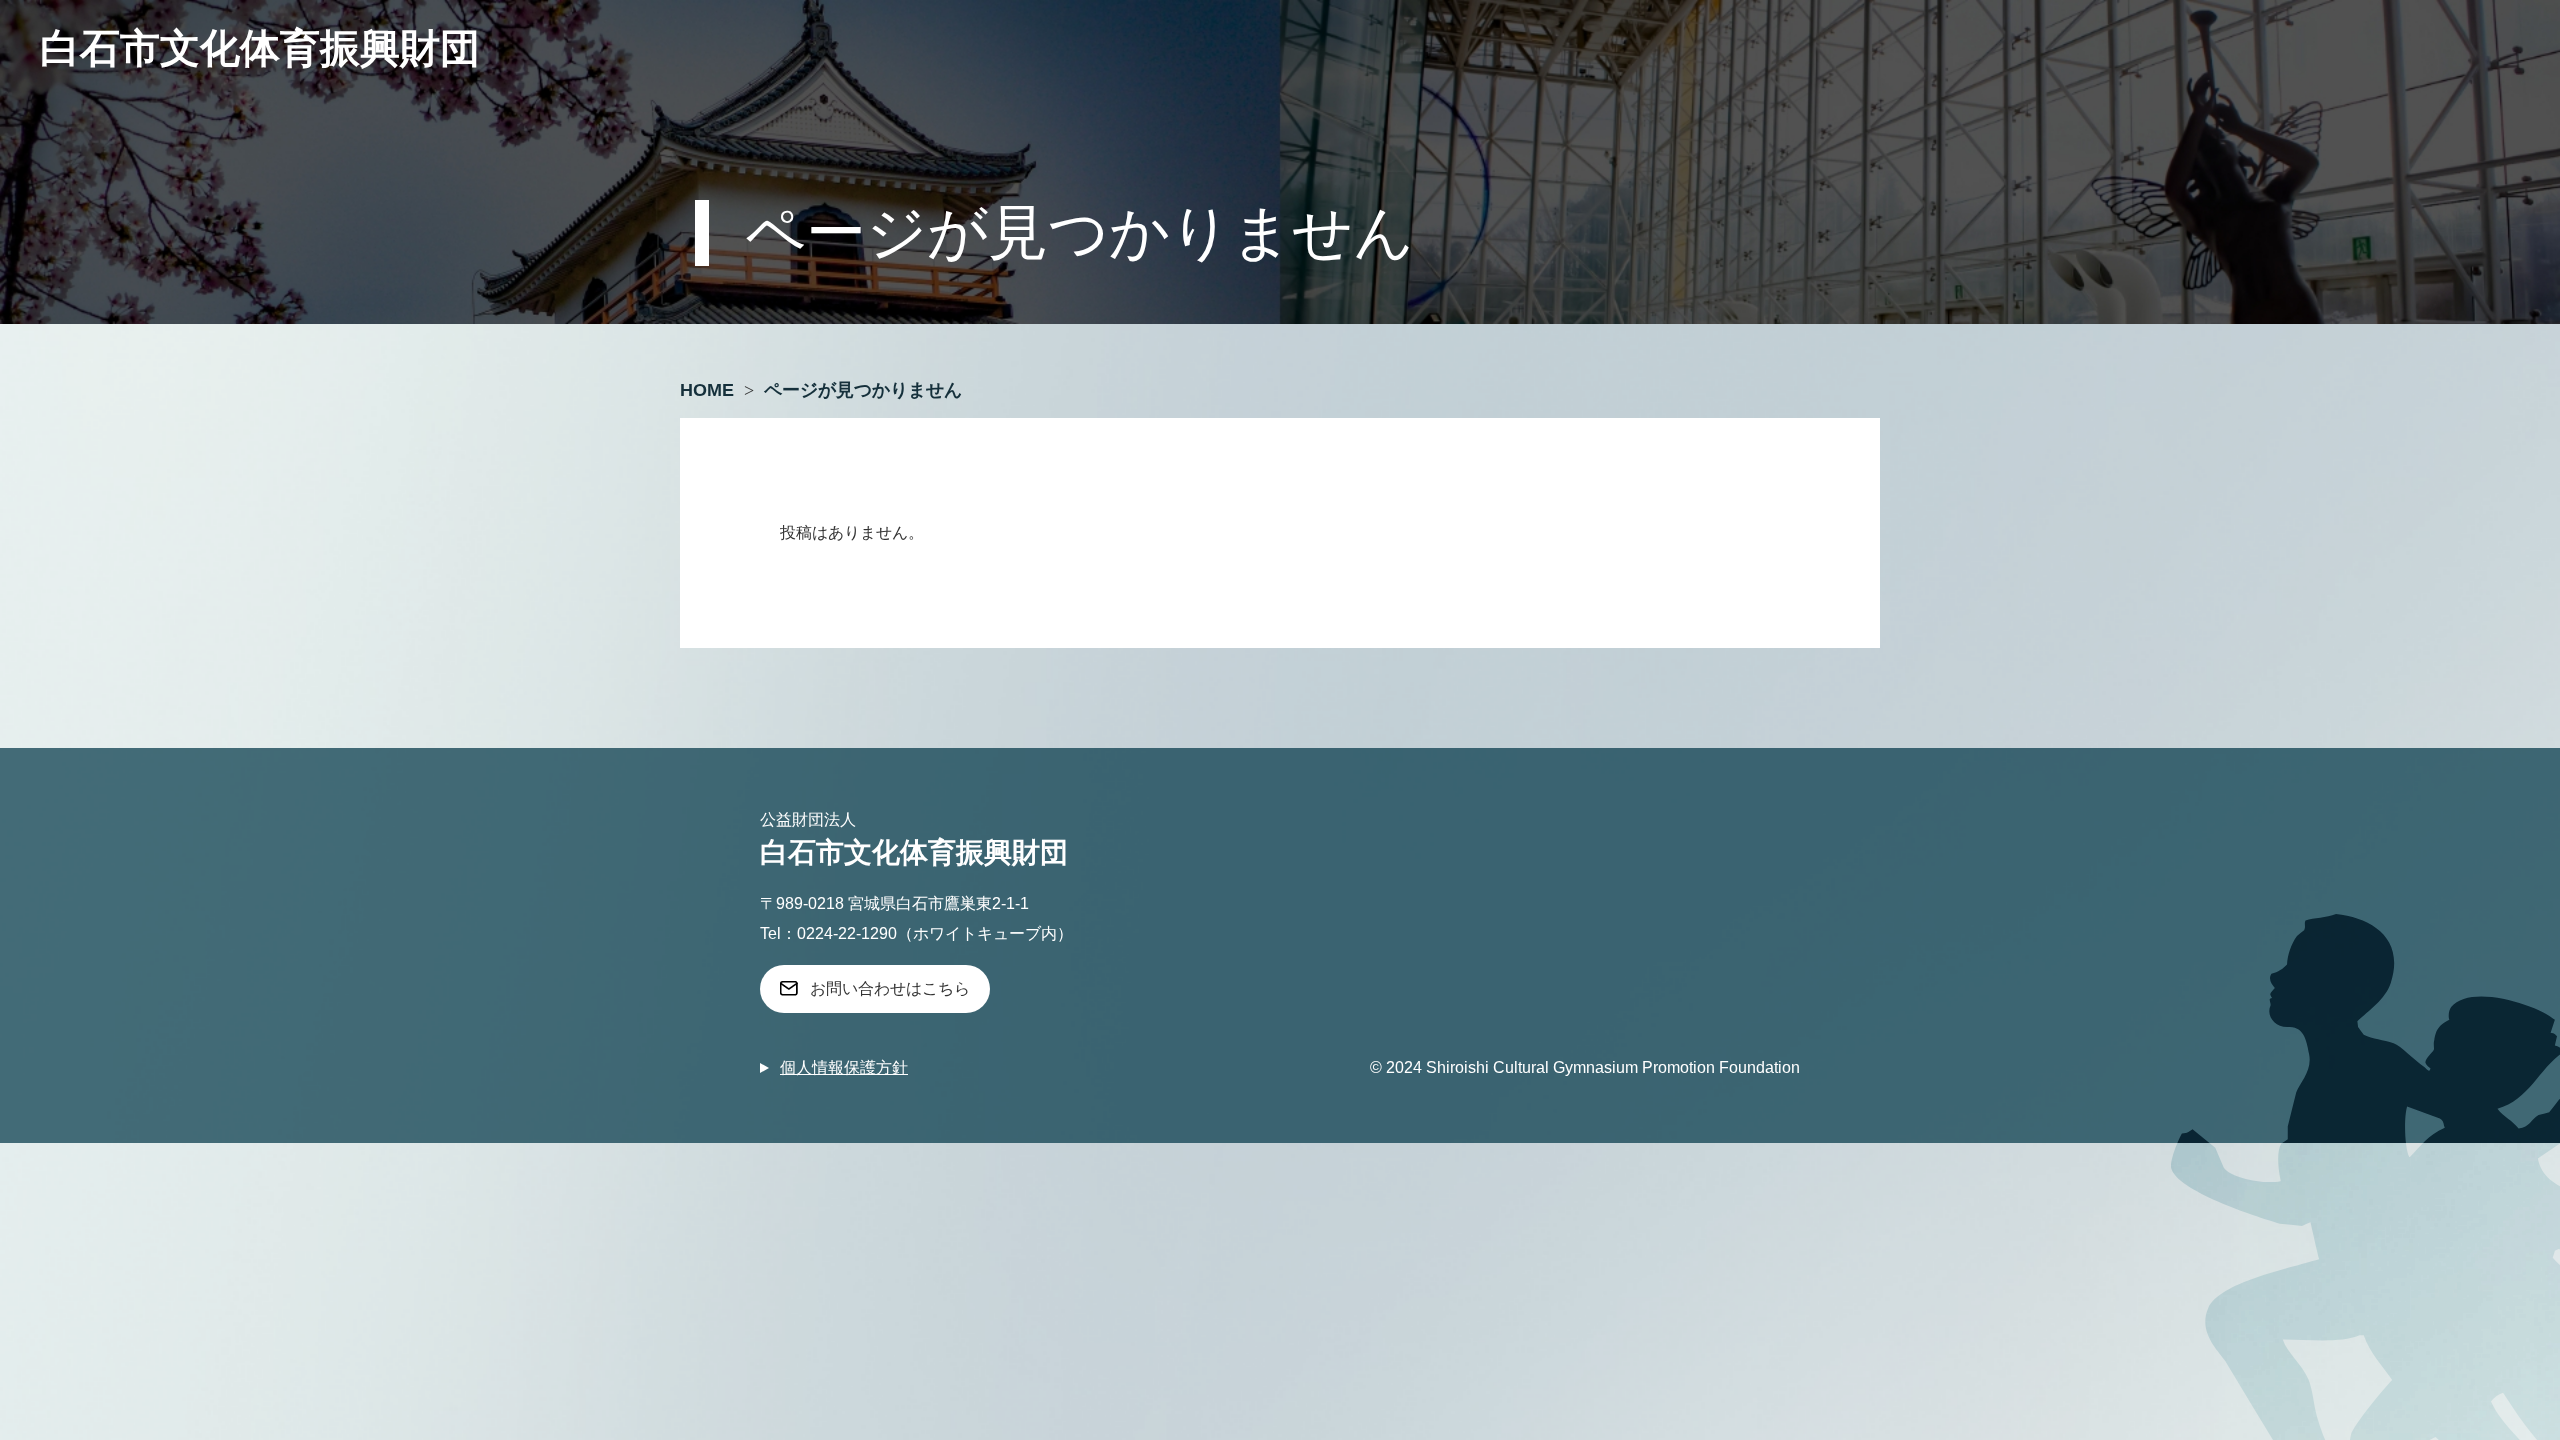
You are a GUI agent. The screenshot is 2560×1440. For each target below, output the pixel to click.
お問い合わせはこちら (890, 988)
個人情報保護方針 (844, 1067)
